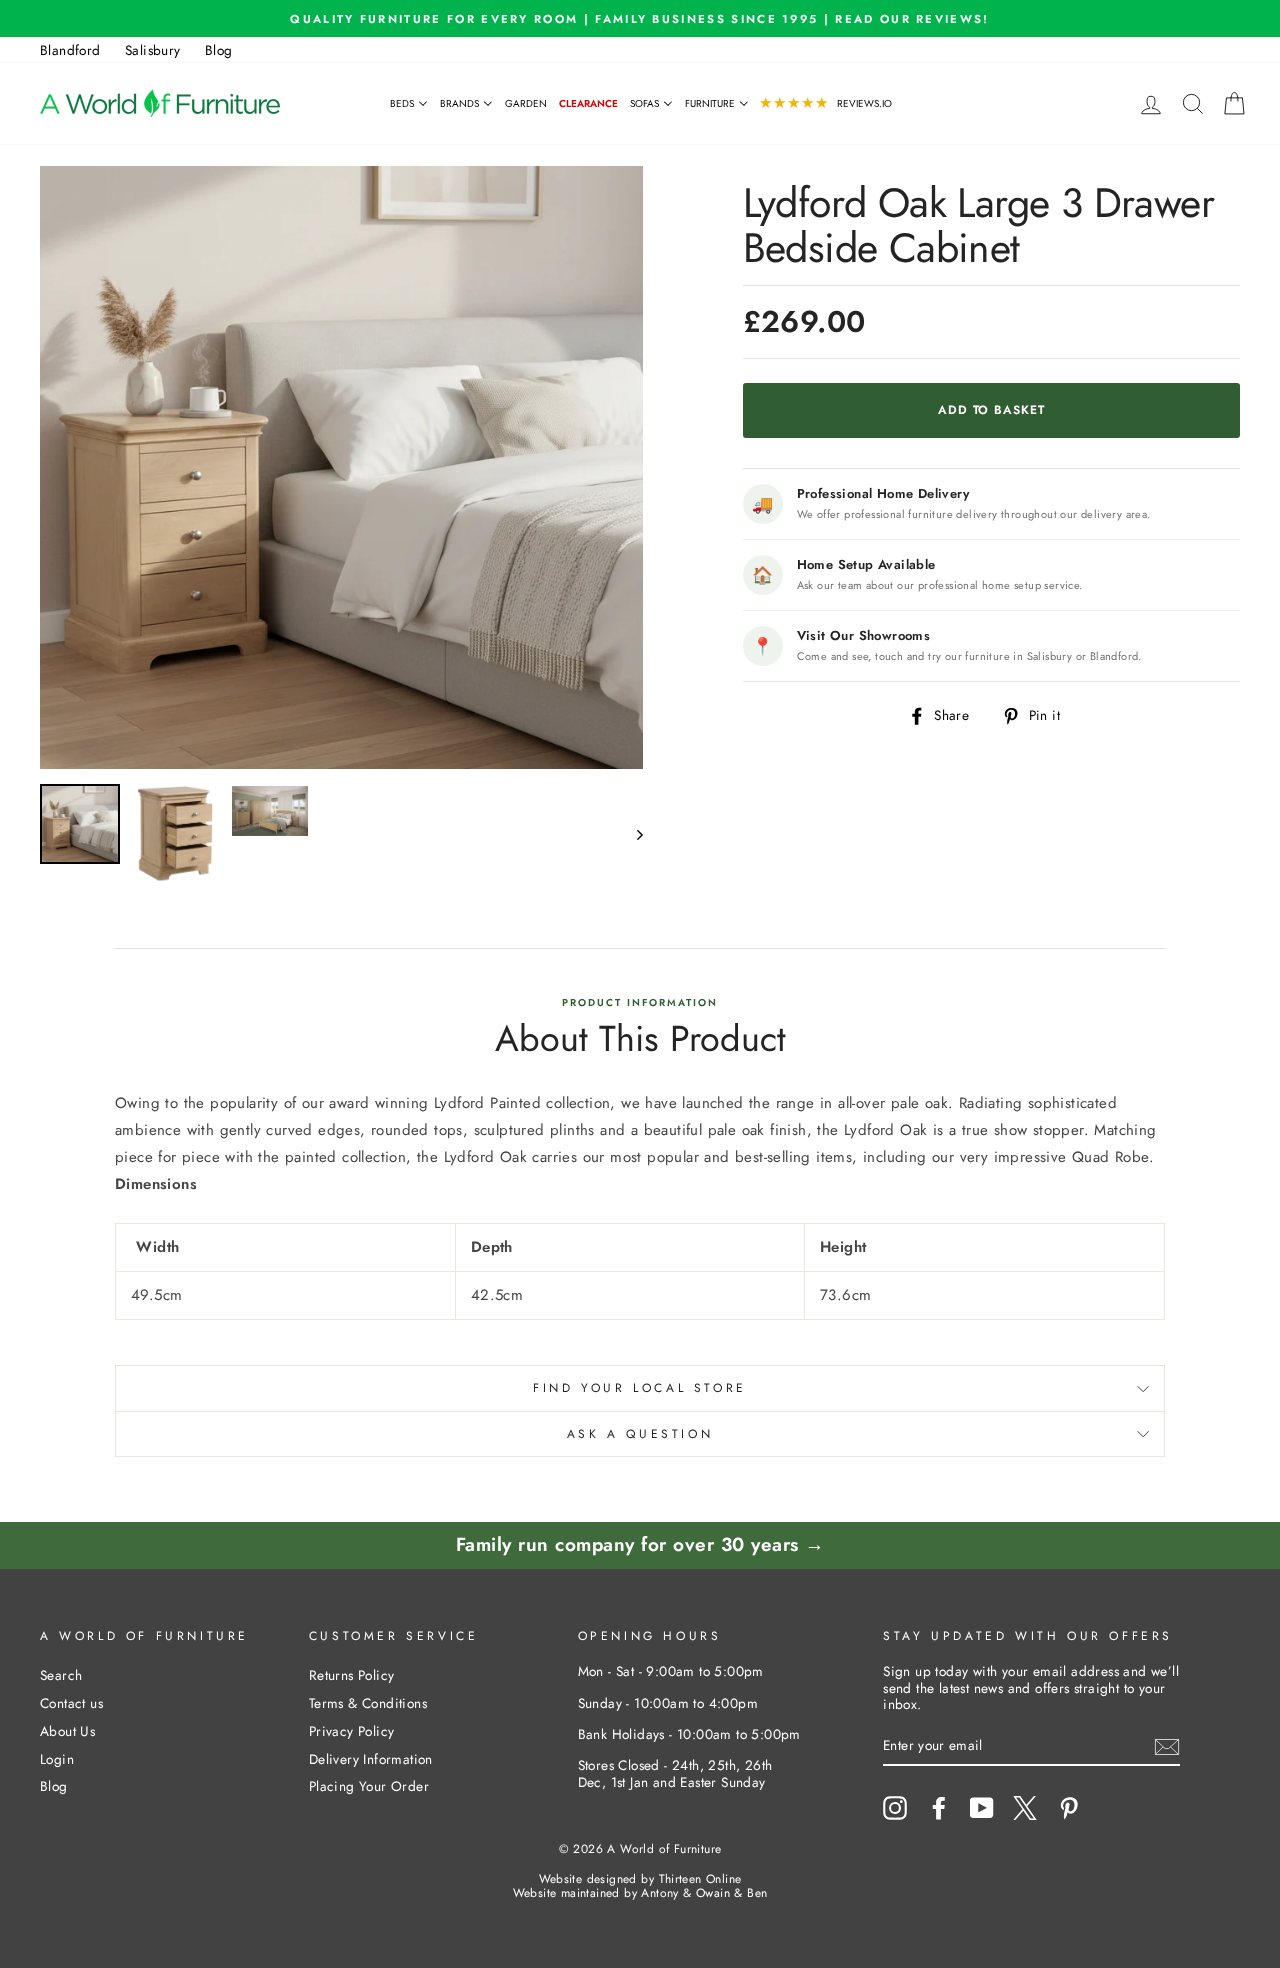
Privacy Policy (352, 1731)
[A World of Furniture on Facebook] (939, 1808)
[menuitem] (409, 104)
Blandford (70, 50)
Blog (219, 50)
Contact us (71, 1703)
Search (61, 1675)
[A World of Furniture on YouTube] (982, 1808)
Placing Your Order (369, 1786)
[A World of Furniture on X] (1025, 1808)
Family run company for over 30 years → (640, 1544)
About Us (67, 1731)
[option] (640, 18)
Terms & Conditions (368, 1703)
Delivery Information (371, 1759)
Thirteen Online (700, 1879)
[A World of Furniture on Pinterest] (1069, 1808)
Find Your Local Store (640, 1388)
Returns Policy (352, 1675)
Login (57, 1759)
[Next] (630, 833)
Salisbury (153, 50)
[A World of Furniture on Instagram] (895, 1808)
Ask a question (640, 1434)
